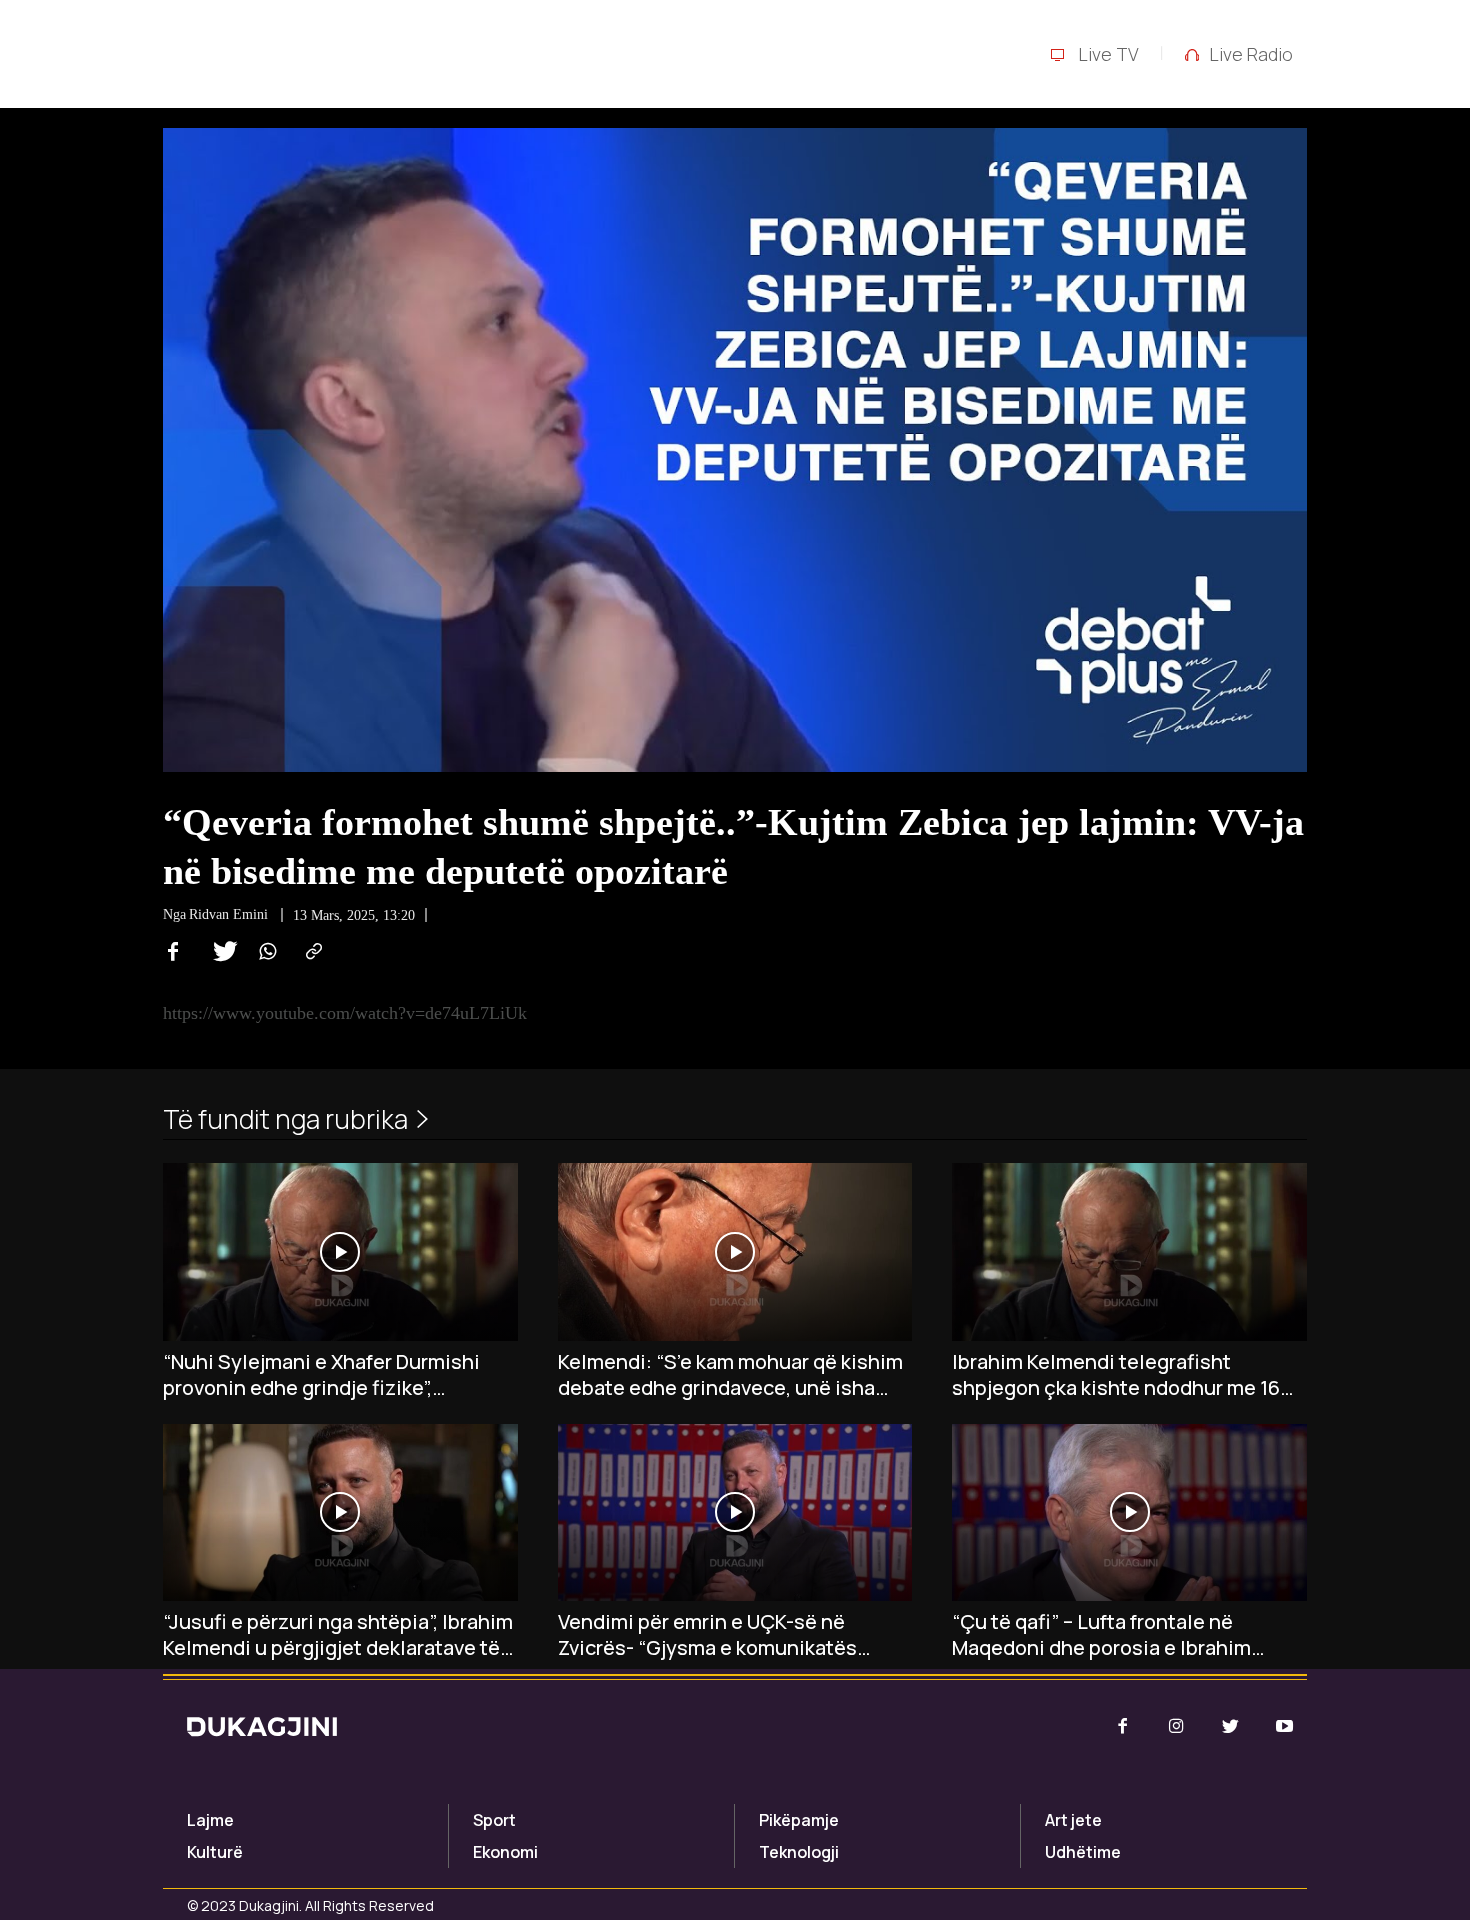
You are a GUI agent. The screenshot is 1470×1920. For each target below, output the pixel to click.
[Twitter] (219, 952)
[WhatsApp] (265, 952)
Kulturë (215, 1852)
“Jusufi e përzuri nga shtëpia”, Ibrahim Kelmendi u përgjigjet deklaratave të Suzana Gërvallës (338, 1635)
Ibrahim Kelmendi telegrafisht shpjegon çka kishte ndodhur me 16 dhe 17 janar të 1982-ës (1116, 1375)
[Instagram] (1176, 1727)
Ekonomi (505, 1852)
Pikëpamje (799, 1820)
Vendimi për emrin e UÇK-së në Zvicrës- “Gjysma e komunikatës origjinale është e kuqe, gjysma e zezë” (711, 1635)
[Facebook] (173, 952)
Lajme (210, 1820)
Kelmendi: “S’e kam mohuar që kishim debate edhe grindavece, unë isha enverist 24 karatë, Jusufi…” (730, 1375)
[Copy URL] (311, 952)
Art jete (1073, 1820)
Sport (494, 1820)
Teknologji (799, 1852)
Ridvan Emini (228, 915)
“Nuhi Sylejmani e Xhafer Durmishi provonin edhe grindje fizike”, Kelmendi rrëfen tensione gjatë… (321, 1375)
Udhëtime (1083, 1852)
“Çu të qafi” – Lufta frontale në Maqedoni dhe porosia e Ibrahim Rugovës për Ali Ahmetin (1101, 1635)
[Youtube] (1285, 1727)
